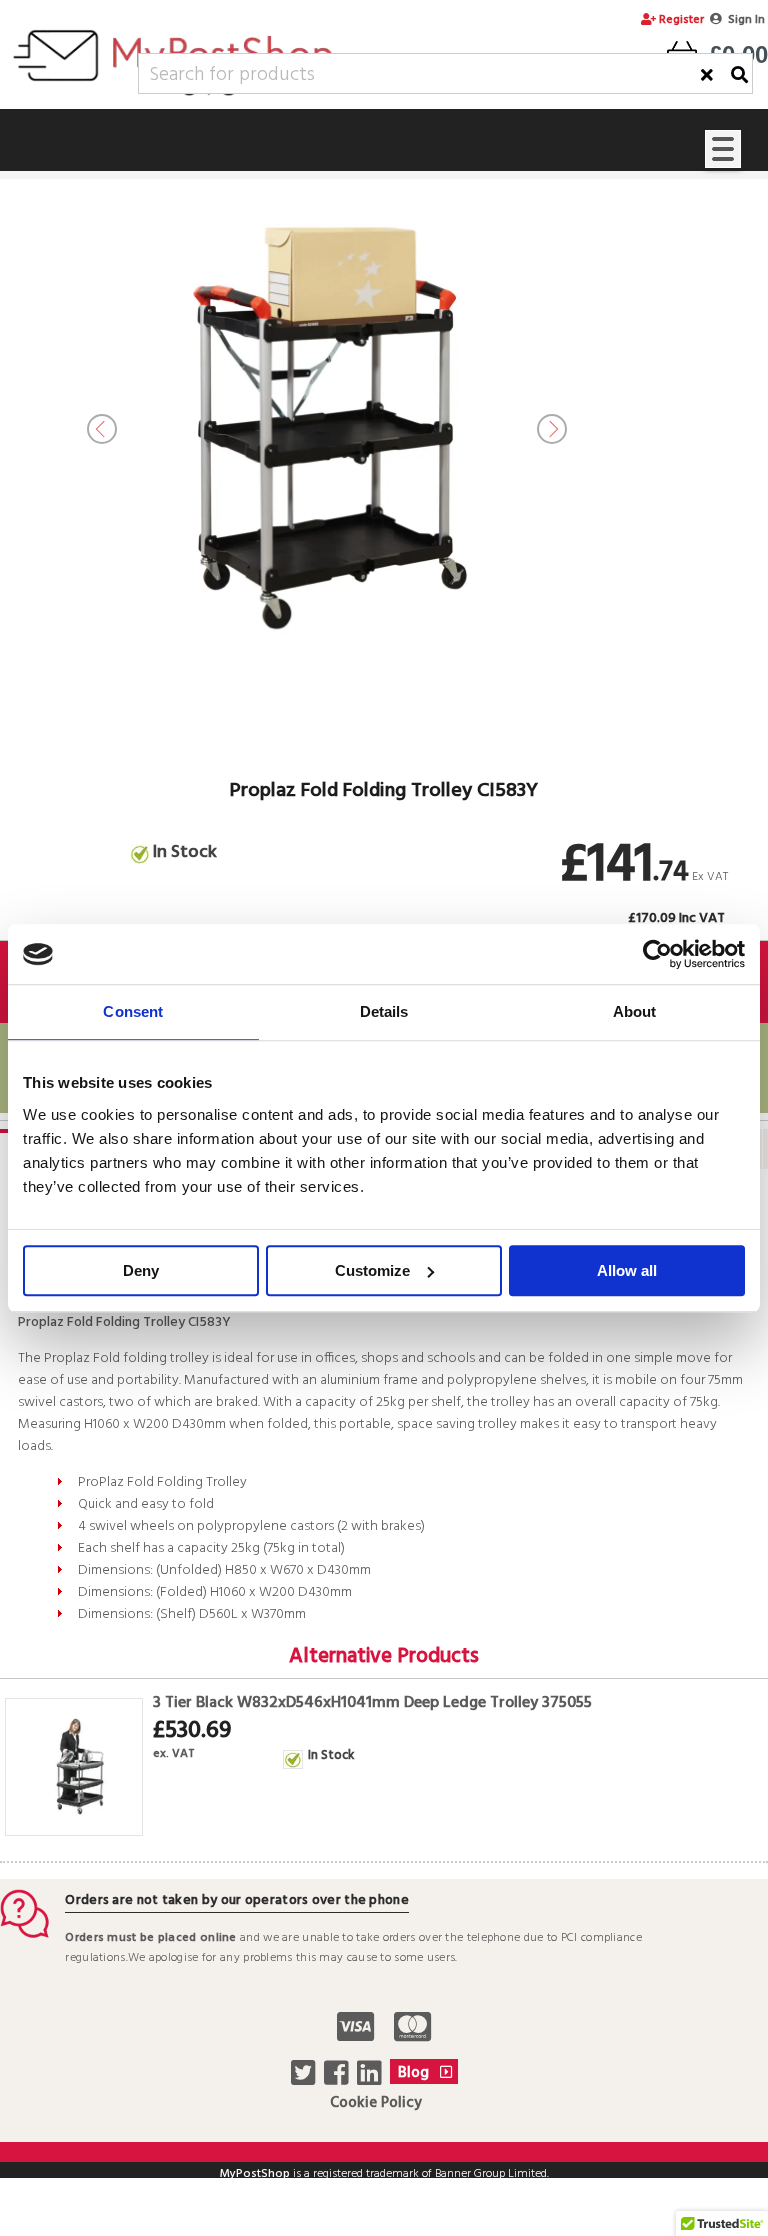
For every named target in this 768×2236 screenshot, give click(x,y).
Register (680, 20)
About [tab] (635, 1011)
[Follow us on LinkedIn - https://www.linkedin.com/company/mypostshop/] (371, 2079)
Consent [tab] (133, 1011)
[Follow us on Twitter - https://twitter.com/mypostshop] (305, 2079)
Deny (141, 1270)
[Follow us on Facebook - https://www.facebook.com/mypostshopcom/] (338, 2079)
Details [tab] (384, 1011)
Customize (372, 1270)
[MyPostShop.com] (172, 98)
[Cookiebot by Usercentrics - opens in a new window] (657, 954)
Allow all (627, 1270)
